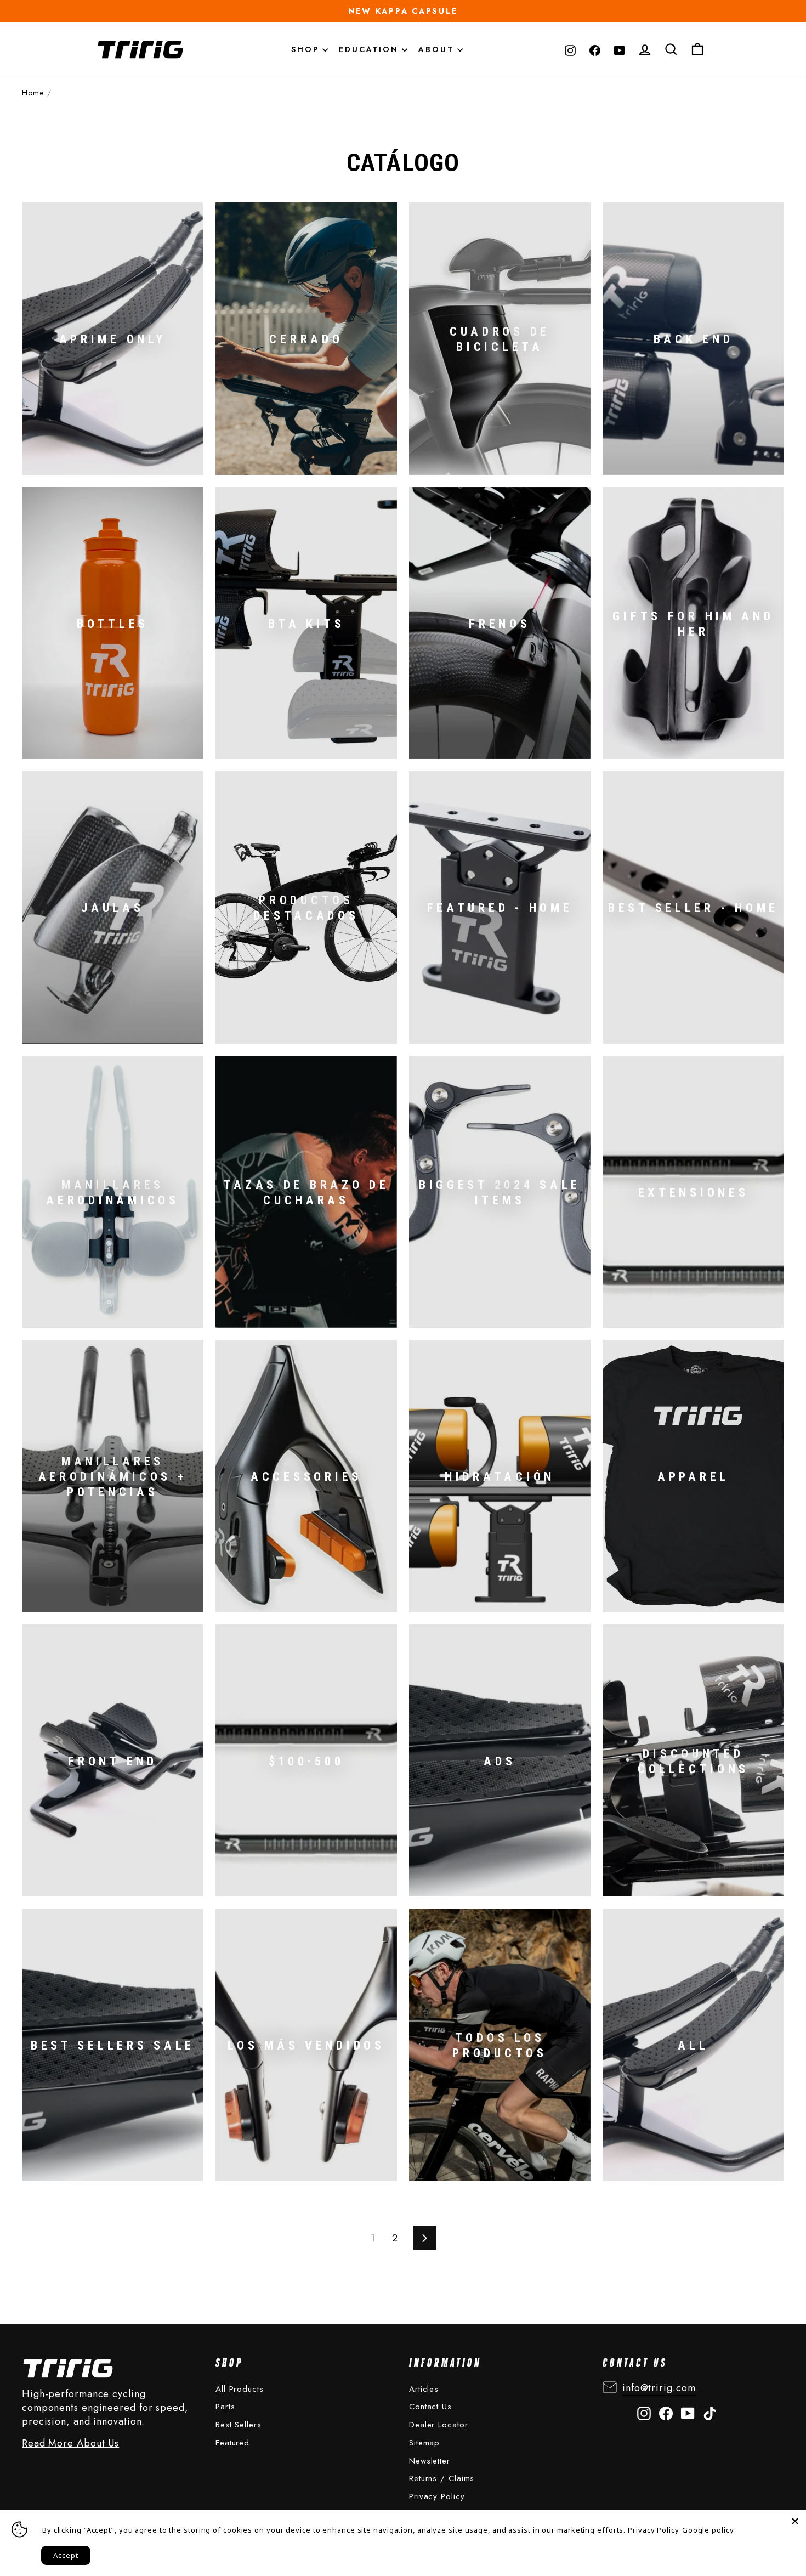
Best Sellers (239, 2425)
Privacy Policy (437, 2496)
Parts (225, 2407)
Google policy (708, 2530)
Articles (424, 2389)
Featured (232, 2443)
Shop (307, 49)
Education (370, 49)
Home (33, 93)
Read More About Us (70, 2444)
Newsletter (430, 2461)
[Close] (795, 2521)
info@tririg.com (659, 2388)
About (438, 49)
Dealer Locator (439, 2425)
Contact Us (430, 2407)
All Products (240, 2389)
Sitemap (424, 2443)
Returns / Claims (442, 2478)
